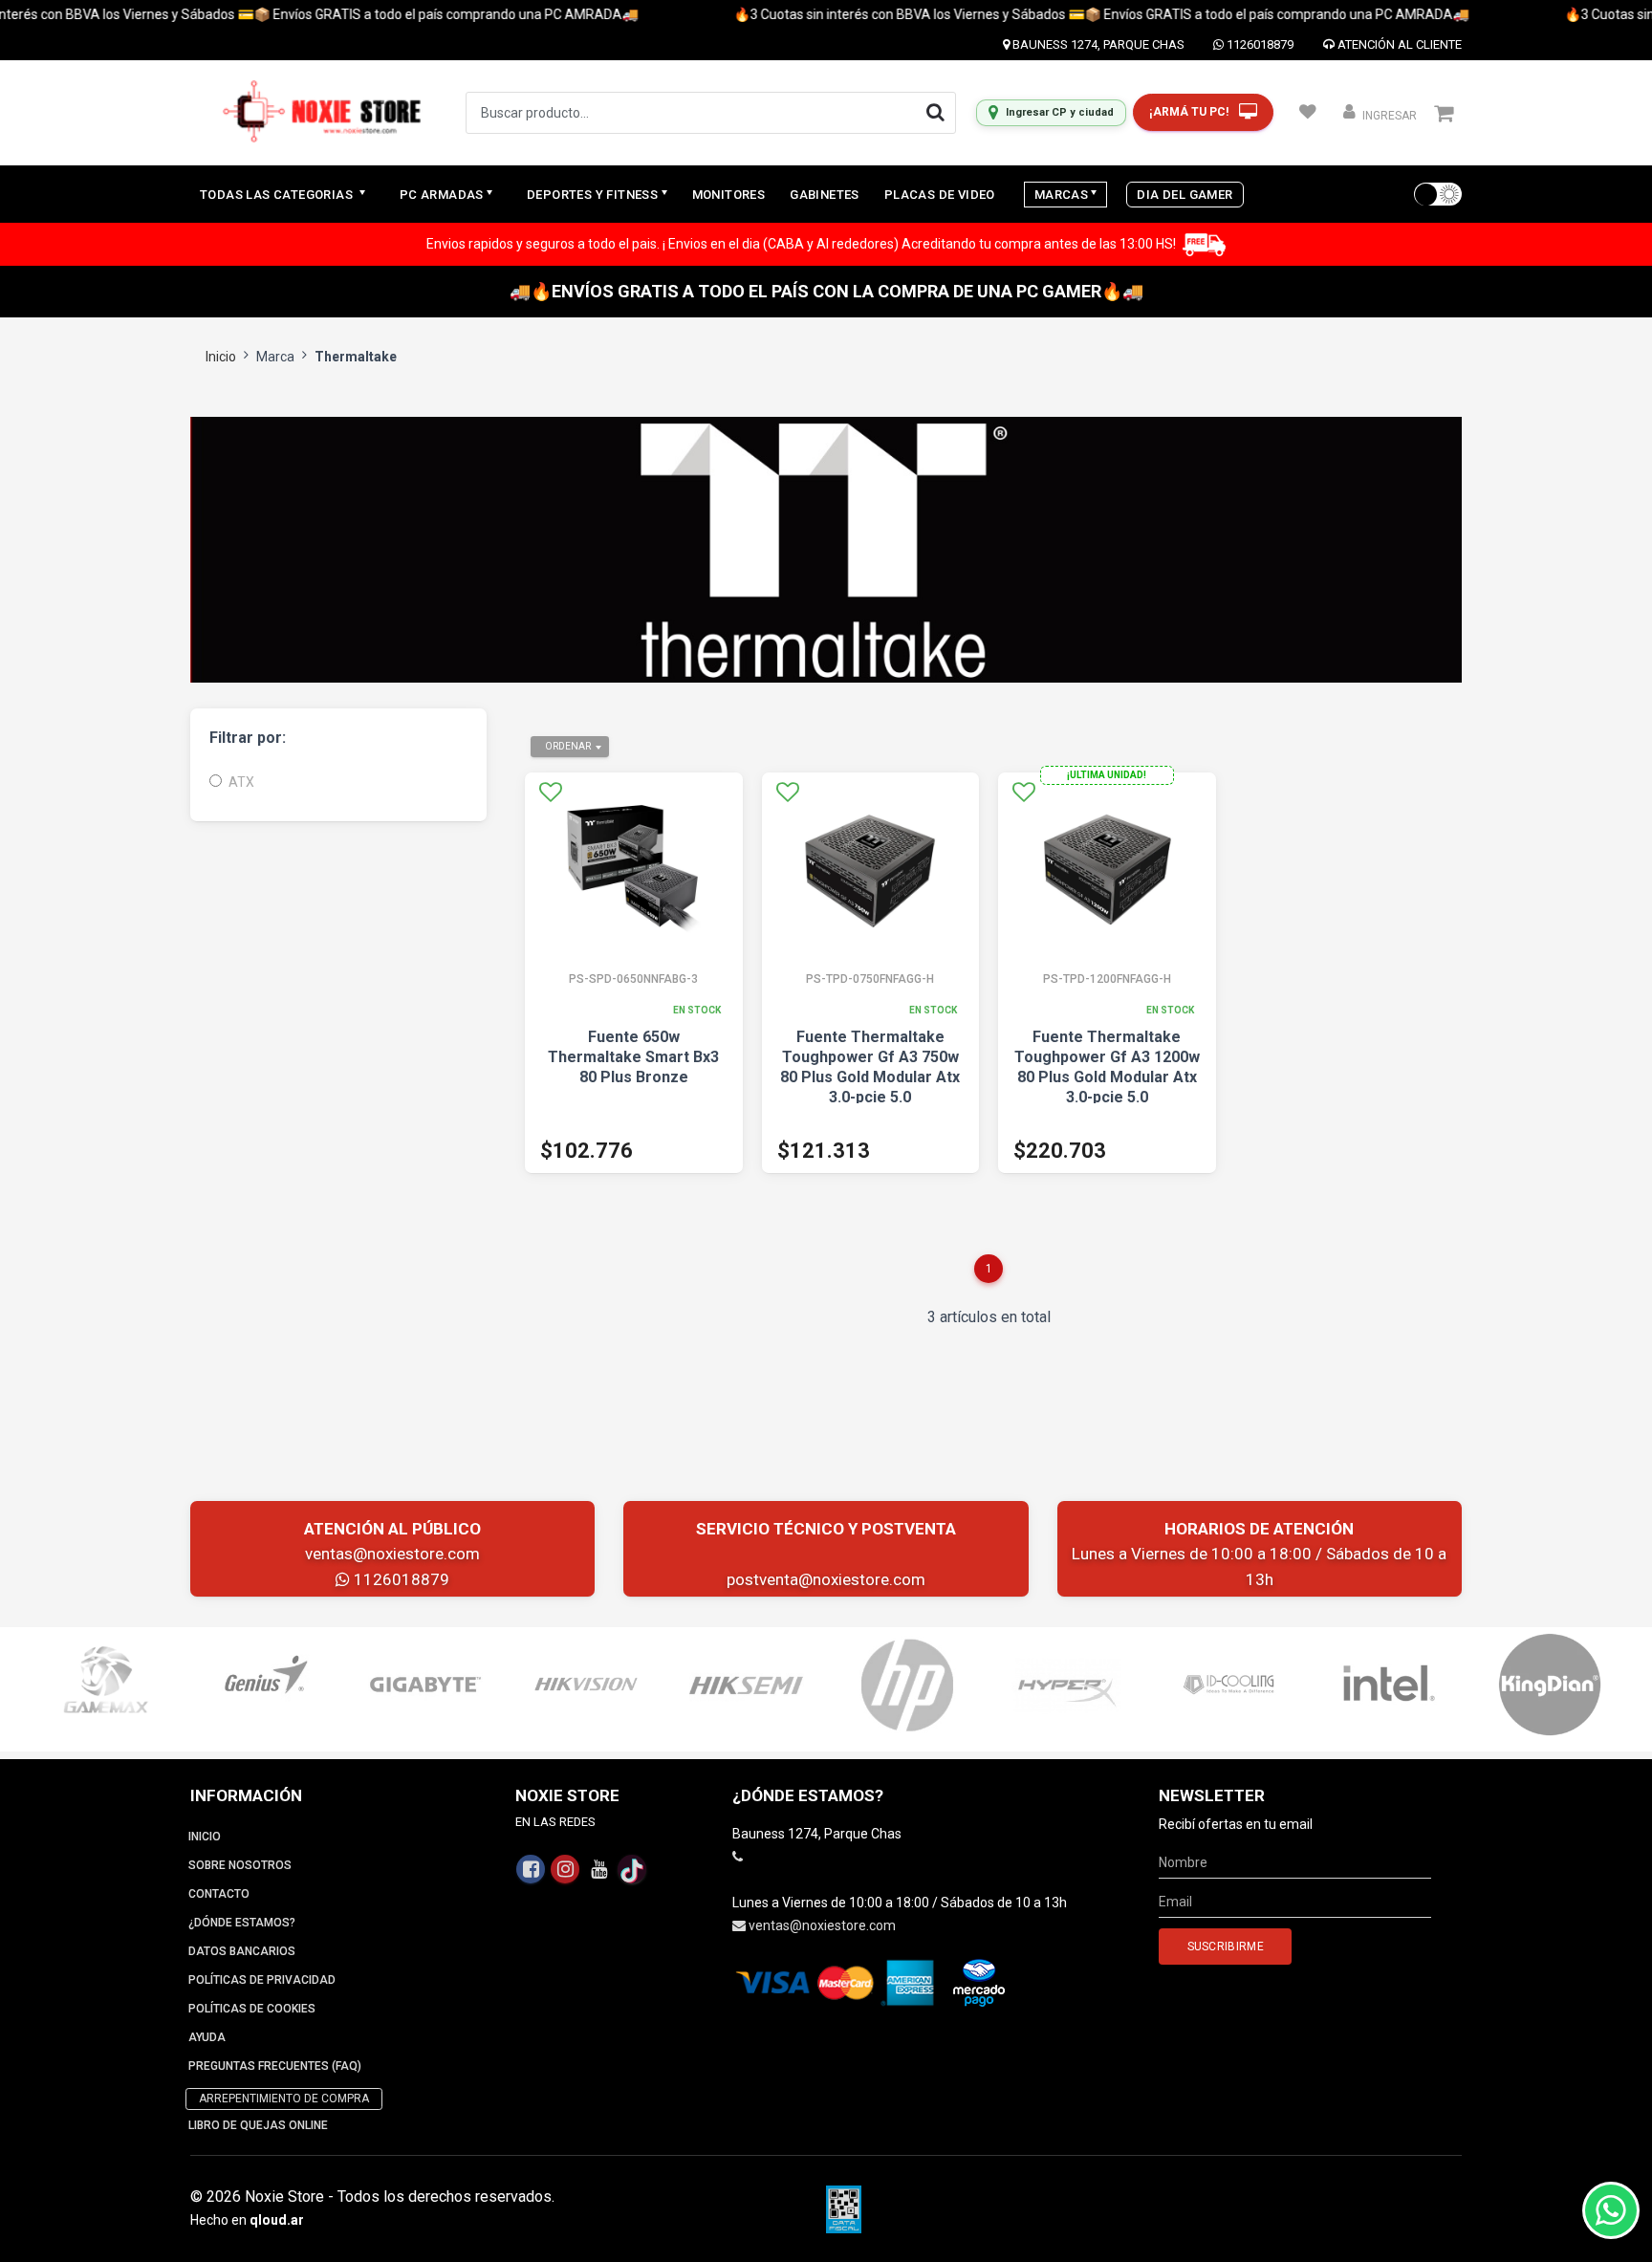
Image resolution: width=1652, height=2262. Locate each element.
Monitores (729, 195)
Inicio (221, 357)
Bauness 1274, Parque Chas (1097, 44)
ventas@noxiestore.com (392, 1554)
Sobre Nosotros (240, 1865)
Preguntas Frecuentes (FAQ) (275, 2066)
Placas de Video (940, 195)
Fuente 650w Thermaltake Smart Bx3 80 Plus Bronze (633, 1057)
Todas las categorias (278, 195)
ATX (241, 782)
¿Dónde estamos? (242, 1923)
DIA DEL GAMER (1185, 195)
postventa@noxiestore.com (826, 1579)
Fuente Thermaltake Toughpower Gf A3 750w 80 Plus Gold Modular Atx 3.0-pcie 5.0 (870, 1067)
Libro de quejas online (258, 2125)
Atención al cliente (1398, 44)
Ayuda (207, 2037)
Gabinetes (825, 195)
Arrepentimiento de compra (284, 2099)
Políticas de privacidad (262, 1980)
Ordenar (568, 746)
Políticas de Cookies (252, 2009)
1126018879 (1259, 44)
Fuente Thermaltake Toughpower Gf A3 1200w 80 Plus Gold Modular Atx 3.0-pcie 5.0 (1107, 1067)
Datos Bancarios (242, 1951)
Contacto (219, 1894)
